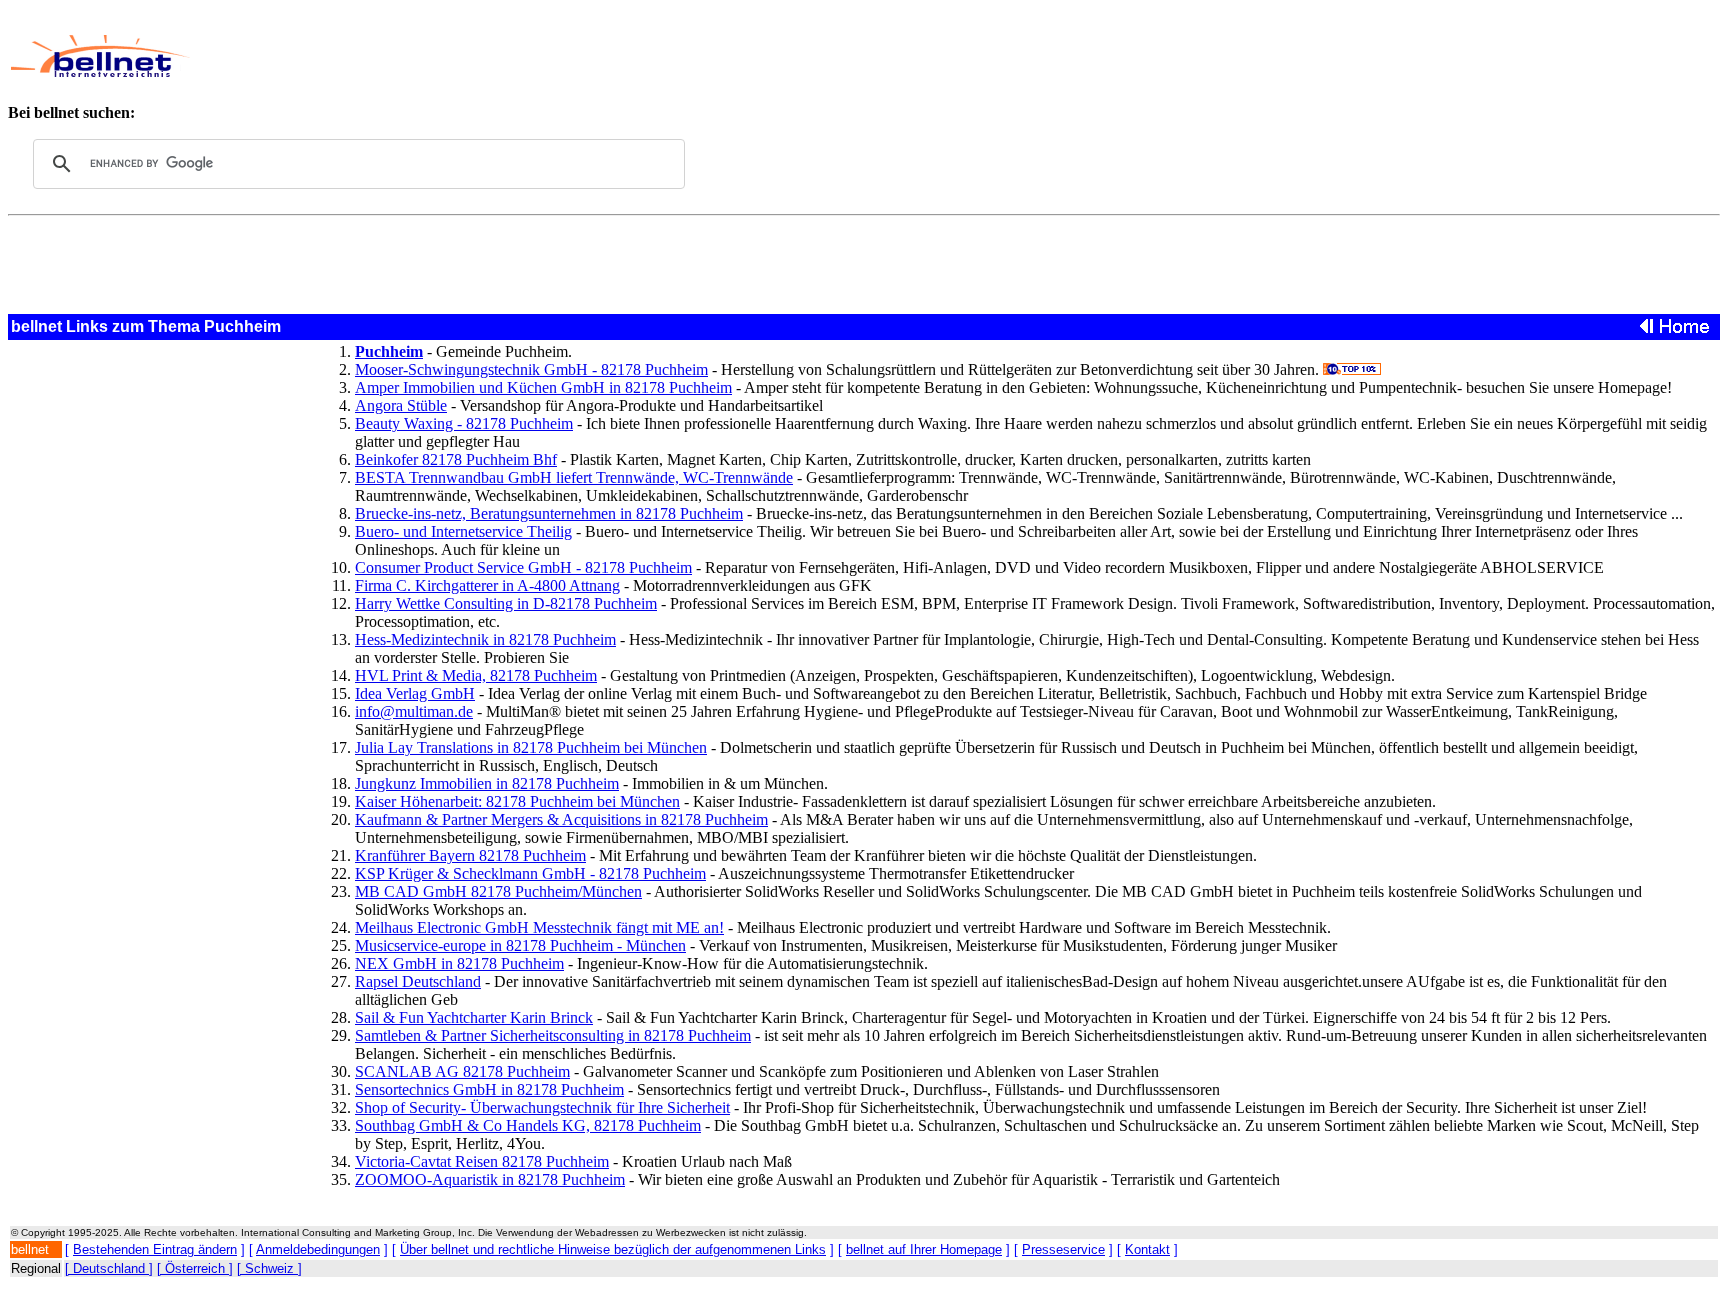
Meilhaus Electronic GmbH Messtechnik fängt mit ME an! (539, 927)
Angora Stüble (401, 405)
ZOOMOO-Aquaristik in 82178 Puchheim (490, 1179)
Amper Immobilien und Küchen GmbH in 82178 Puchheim (543, 387)
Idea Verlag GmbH (415, 693)
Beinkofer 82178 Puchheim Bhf (456, 459)
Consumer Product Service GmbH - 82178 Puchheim (523, 567)
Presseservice (1063, 1249)
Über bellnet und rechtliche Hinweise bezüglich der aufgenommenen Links (613, 1249)
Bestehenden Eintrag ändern (155, 1249)
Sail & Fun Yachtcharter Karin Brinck (474, 1017)
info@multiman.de (414, 711)
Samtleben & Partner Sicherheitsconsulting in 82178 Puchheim (553, 1035)
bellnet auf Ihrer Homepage (924, 1249)
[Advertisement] (716, 56)
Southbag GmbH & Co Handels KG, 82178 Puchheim (528, 1125)
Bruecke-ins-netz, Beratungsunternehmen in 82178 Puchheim (549, 513)
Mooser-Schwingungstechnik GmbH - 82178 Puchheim (531, 369)
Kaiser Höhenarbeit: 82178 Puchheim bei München (517, 801)
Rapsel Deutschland (418, 981)
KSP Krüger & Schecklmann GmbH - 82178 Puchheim (530, 873)
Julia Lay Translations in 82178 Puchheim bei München (531, 747)
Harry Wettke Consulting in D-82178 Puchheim (506, 603)
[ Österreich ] (195, 1268)
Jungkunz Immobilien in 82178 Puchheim (487, 783)
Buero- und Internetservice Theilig (463, 531)
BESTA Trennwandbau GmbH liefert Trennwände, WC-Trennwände (574, 477)
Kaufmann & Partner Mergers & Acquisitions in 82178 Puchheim (561, 819)
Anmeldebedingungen (318, 1249)
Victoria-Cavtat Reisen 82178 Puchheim (482, 1161)
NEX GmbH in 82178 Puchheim (459, 963)
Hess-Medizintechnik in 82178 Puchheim (485, 639)
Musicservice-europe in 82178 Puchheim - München (520, 945)
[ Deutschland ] (109, 1268)
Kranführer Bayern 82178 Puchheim (470, 855)
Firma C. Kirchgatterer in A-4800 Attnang (487, 585)
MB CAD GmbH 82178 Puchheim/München (498, 891)
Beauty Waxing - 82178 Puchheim (464, 423)
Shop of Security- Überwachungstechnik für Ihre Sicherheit (542, 1107)
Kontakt (1147, 1249)
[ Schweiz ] (269, 1268)
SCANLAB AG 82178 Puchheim (462, 1071)
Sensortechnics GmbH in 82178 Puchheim (489, 1089)
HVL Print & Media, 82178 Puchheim (476, 675)
